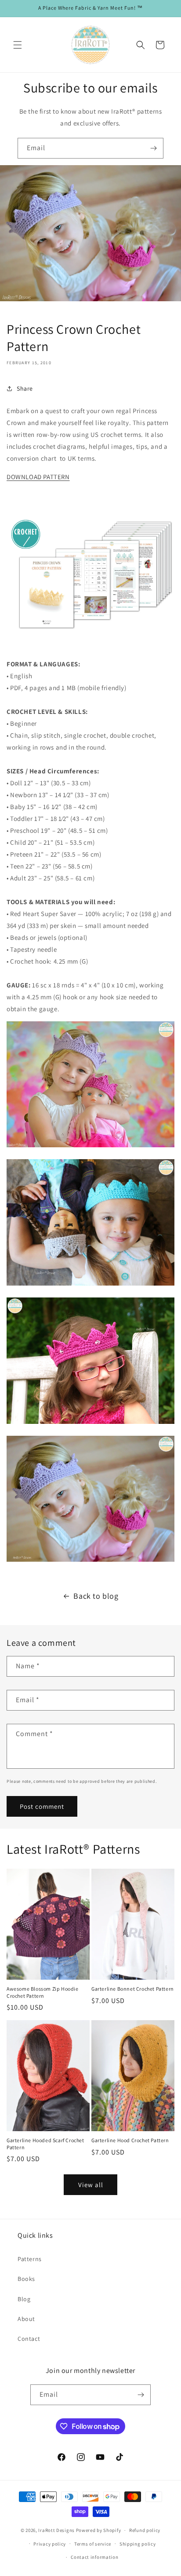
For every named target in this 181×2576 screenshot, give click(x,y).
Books (26, 2279)
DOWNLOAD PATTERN (38, 477)
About (26, 2319)
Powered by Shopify (99, 2530)
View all (91, 2185)
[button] (18, 45)
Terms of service (93, 2544)
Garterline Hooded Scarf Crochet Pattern (45, 2144)
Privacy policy (50, 2544)
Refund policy (145, 2530)
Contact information (94, 2557)
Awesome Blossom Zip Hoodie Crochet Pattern (43, 1992)
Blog (24, 2299)
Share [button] (25, 388)
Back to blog (96, 1596)
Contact (29, 2339)
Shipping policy (138, 2544)
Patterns (30, 2259)
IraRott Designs (56, 2530)
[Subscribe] (153, 148)
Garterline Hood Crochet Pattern (130, 2140)
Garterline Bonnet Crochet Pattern (133, 1989)
